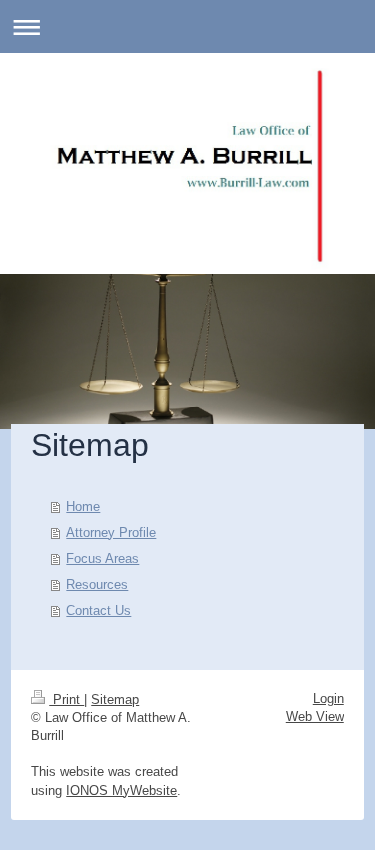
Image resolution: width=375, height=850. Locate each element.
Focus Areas (102, 558)
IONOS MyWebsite (121, 790)
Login (328, 698)
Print (66, 699)
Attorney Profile (111, 532)
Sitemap (115, 699)
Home (83, 506)
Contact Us (98, 610)
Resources (97, 584)
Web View (315, 716)
